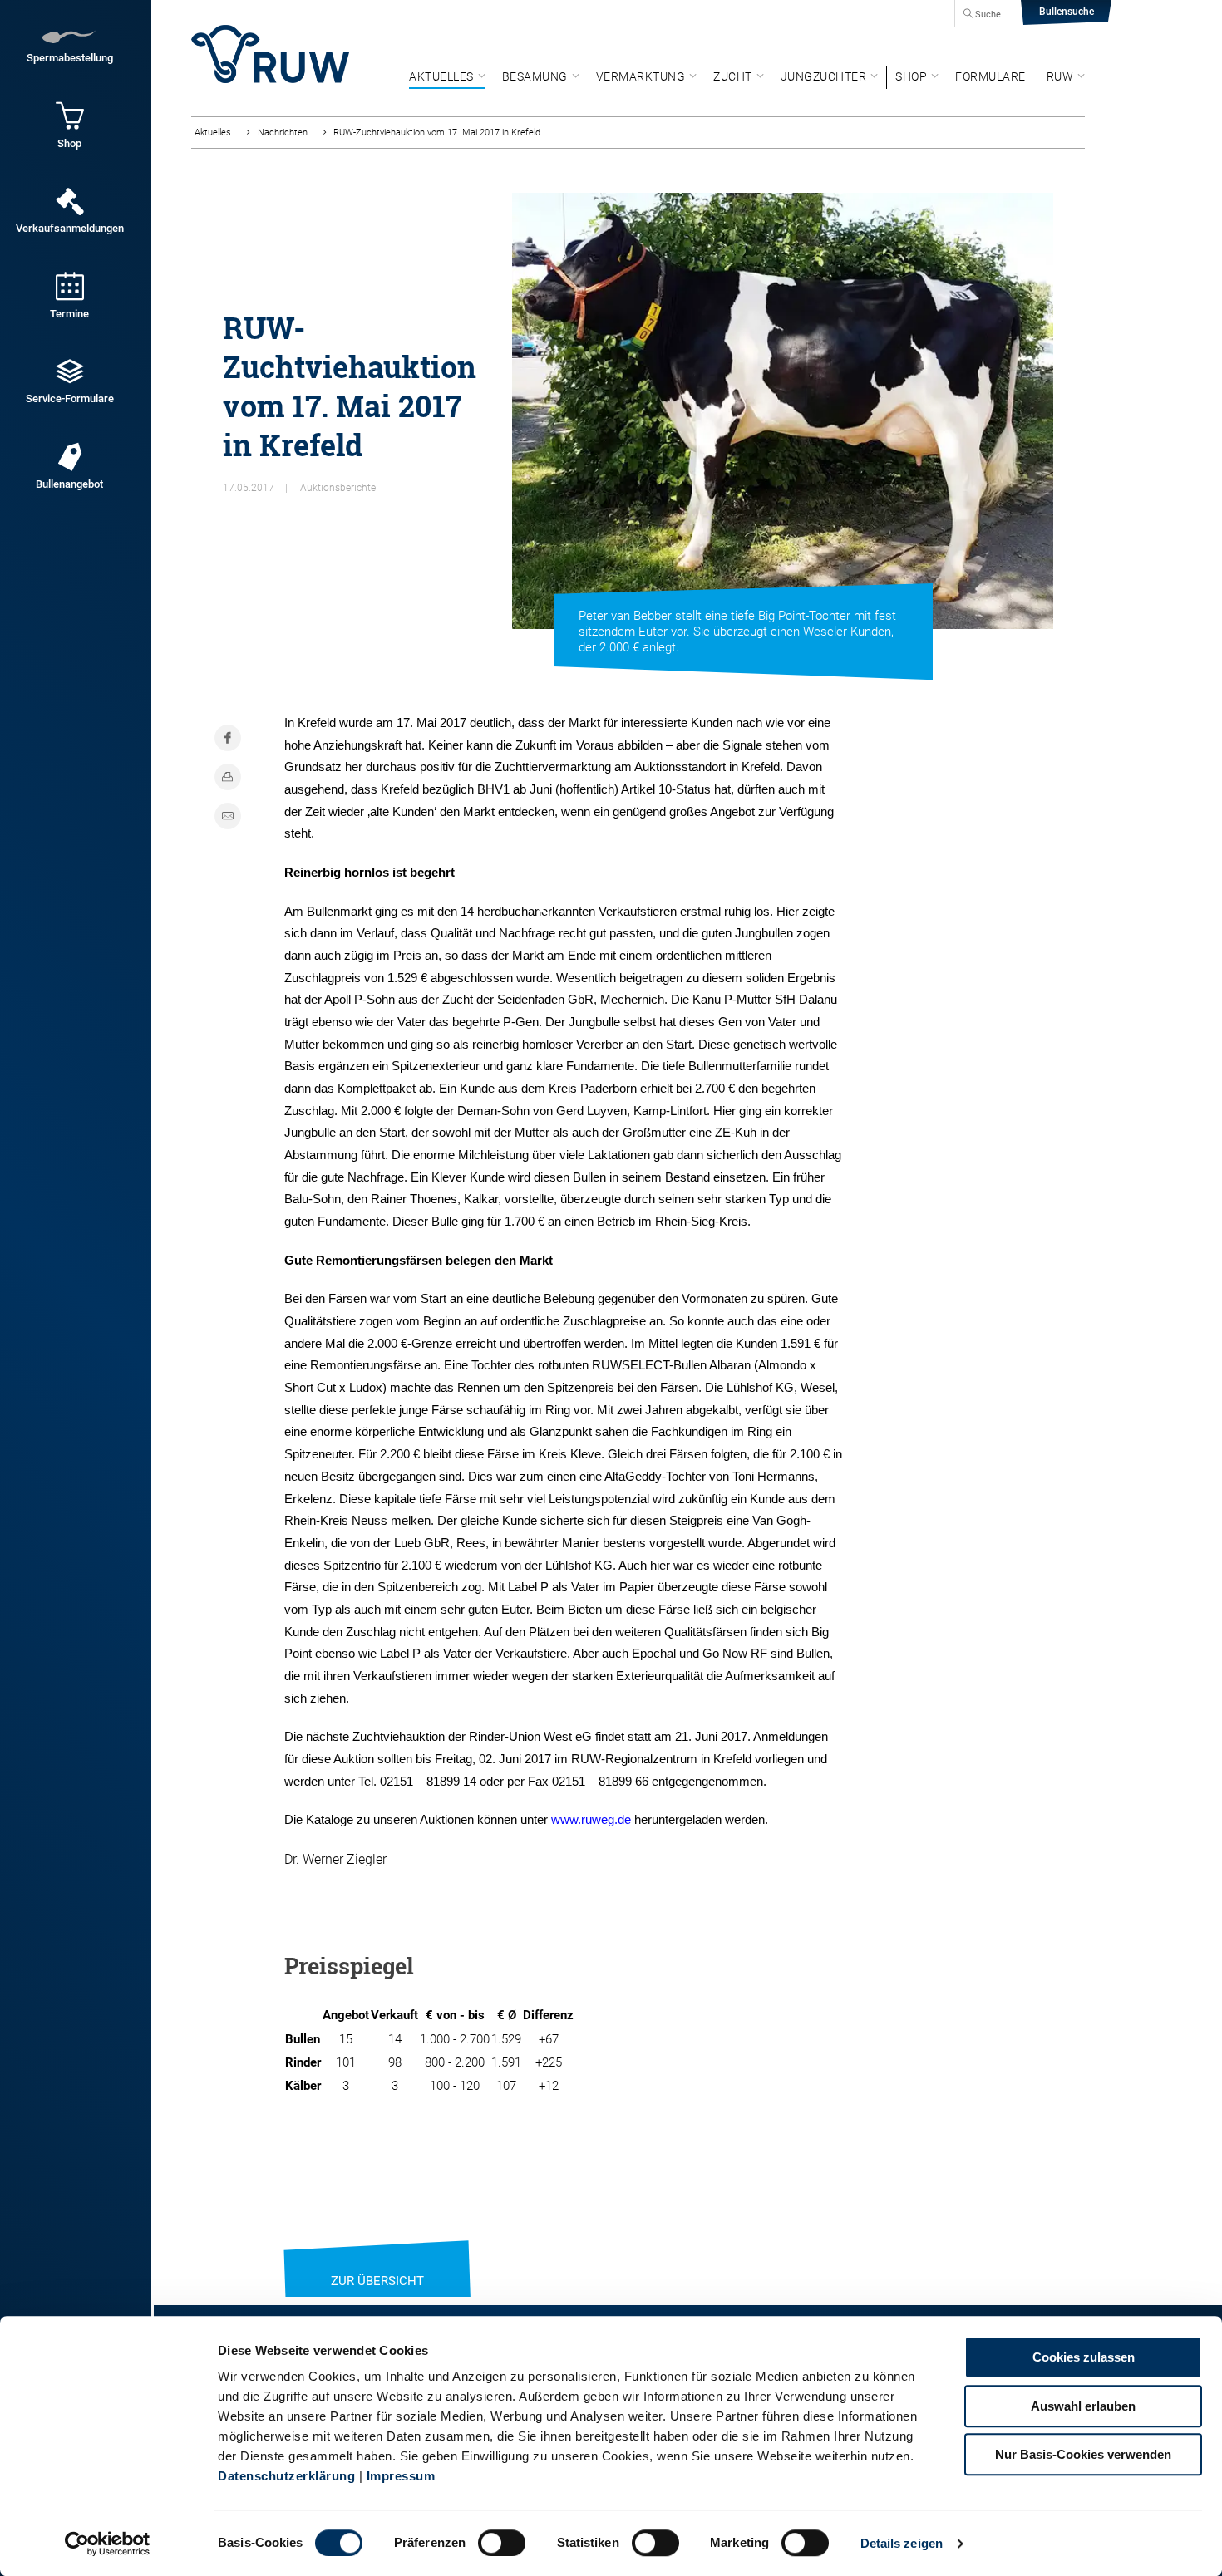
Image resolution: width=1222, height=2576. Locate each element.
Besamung (535, 76)
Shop (911, 76)
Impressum (401, 2476)
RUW (1060, 76)
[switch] (502, 2543)
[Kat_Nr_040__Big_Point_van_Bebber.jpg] (783, 411)
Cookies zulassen (1084, 2357)
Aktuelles (441, 76)
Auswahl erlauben (1083, 2406)
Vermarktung (641, 76)
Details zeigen (902, 2543)
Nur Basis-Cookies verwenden (1083, 2454)
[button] (537, 901)
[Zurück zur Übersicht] (377, 2260)
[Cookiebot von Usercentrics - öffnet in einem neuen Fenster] (108, 2544)
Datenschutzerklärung (286, 2476)
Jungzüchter (824, 76)
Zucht (733, 76)
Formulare (990, 76)
